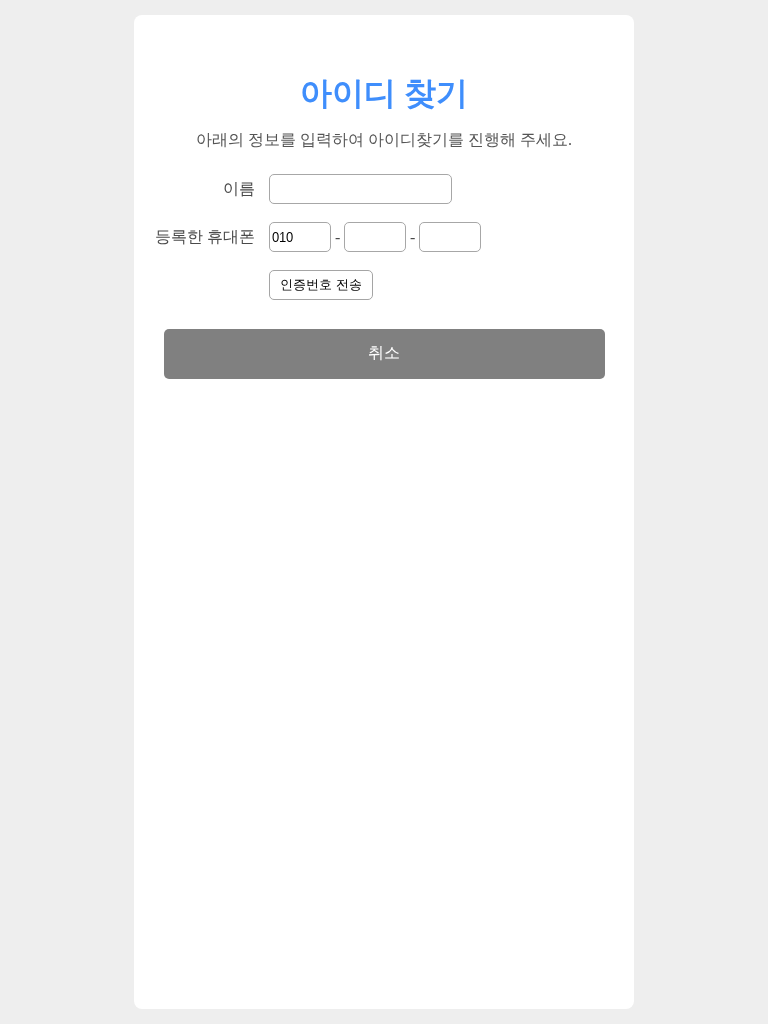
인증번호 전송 (321, 284)
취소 (384, 352)
